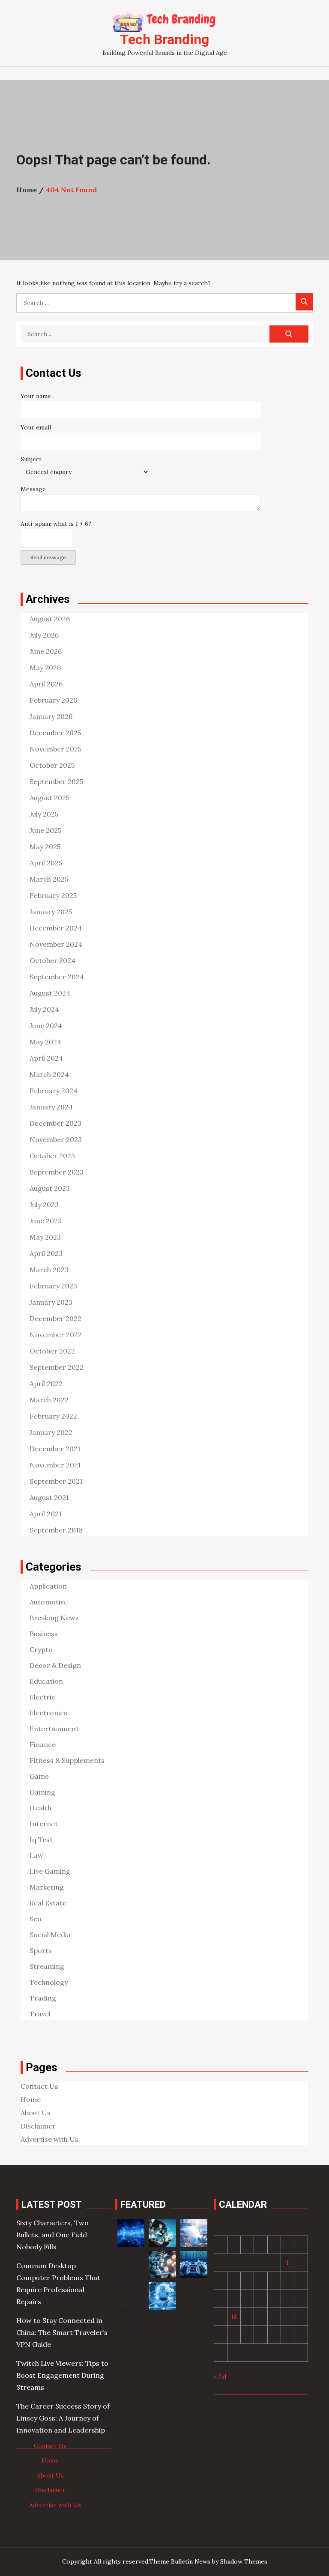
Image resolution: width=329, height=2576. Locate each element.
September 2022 (57, 1367)
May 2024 (45, 1042)
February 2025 (53, 895)
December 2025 (55, 733)
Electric (42, 1697)
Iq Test (41, 1840)
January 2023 (51, 1302)
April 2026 (46, 684)
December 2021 (55, 1449)
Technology (49, 1982)
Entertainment (54, 1729)
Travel (40, 2014)
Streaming (47, 1966)
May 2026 (45, 668)
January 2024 (51, 1107)
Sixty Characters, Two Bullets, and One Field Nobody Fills (52, 2235)
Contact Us (39, 2086)
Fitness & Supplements (67, 1760)
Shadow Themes (244, 2561)
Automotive (49, 1602)
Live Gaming (50, 1871)
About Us (36, 2113)
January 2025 (51, 912)
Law (36, 1855)
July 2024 (44, 1009)
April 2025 (46, 863)
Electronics (48, 1713)
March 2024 (49, 1074)
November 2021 (55, 1465)
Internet (44, 1824)
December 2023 (55, 1123)
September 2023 (57, 1172)
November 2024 (56, 944)
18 (234, 2317)
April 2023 (46, 1253)
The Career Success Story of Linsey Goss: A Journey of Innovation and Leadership (63, 2418)
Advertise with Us (49, 2139)
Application (48, 1586)
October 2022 (52, 1351)
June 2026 (46, 651)
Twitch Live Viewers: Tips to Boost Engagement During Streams (62, 2375)
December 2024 (56, 928)
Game (39, 1776)
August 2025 (49, 798)
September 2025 (56, 781)
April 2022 (46, 1383)
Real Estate (48, 1903)
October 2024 (52, 960)
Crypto (41, 1649)
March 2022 (49, 1400)
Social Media (50, 1935)
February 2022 (53, 1416)
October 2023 (52, 1156)
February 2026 (53, 700)
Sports (41, 1950)
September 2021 (56, 1481)
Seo (36, 1919)
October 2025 (52, 765)
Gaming (42, 1792)
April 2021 (46, 1514)
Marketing (47, 1887)
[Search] (304, 302)
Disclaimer (38, 2126)
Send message (48, 557)
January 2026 (51, 716)
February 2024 (54, 1091)
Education (46, 1681)
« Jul (220, 2376)
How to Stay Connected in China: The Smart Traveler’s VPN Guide (62, 2332)
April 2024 (46, 1058)
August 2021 (49, 1497)
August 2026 (50, 619)
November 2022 (56, 1335)
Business (44, 1634)
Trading (43, 1998)
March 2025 (49, 879)
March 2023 (49, 1270)
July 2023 (44, 1205)
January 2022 (51, 1432)
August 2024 (50, 993)
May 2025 (45, 847)
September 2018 (56, 1530)
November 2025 (55, 749)
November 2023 (56, 1139)
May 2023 (45, 1237)
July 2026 (44, 635)
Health (40, 1808)
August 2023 (50, 1188)
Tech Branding (164, 39)
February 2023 (53, 1286)
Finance (43, 1744)
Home (31, 2099)
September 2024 (57, 977)
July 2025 (44, 814)
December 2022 (55, 1318)
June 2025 (45, 830)
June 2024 (46, 1026)
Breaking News (54, 1618)
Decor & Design (55, 1665)
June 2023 (46, 1221)
